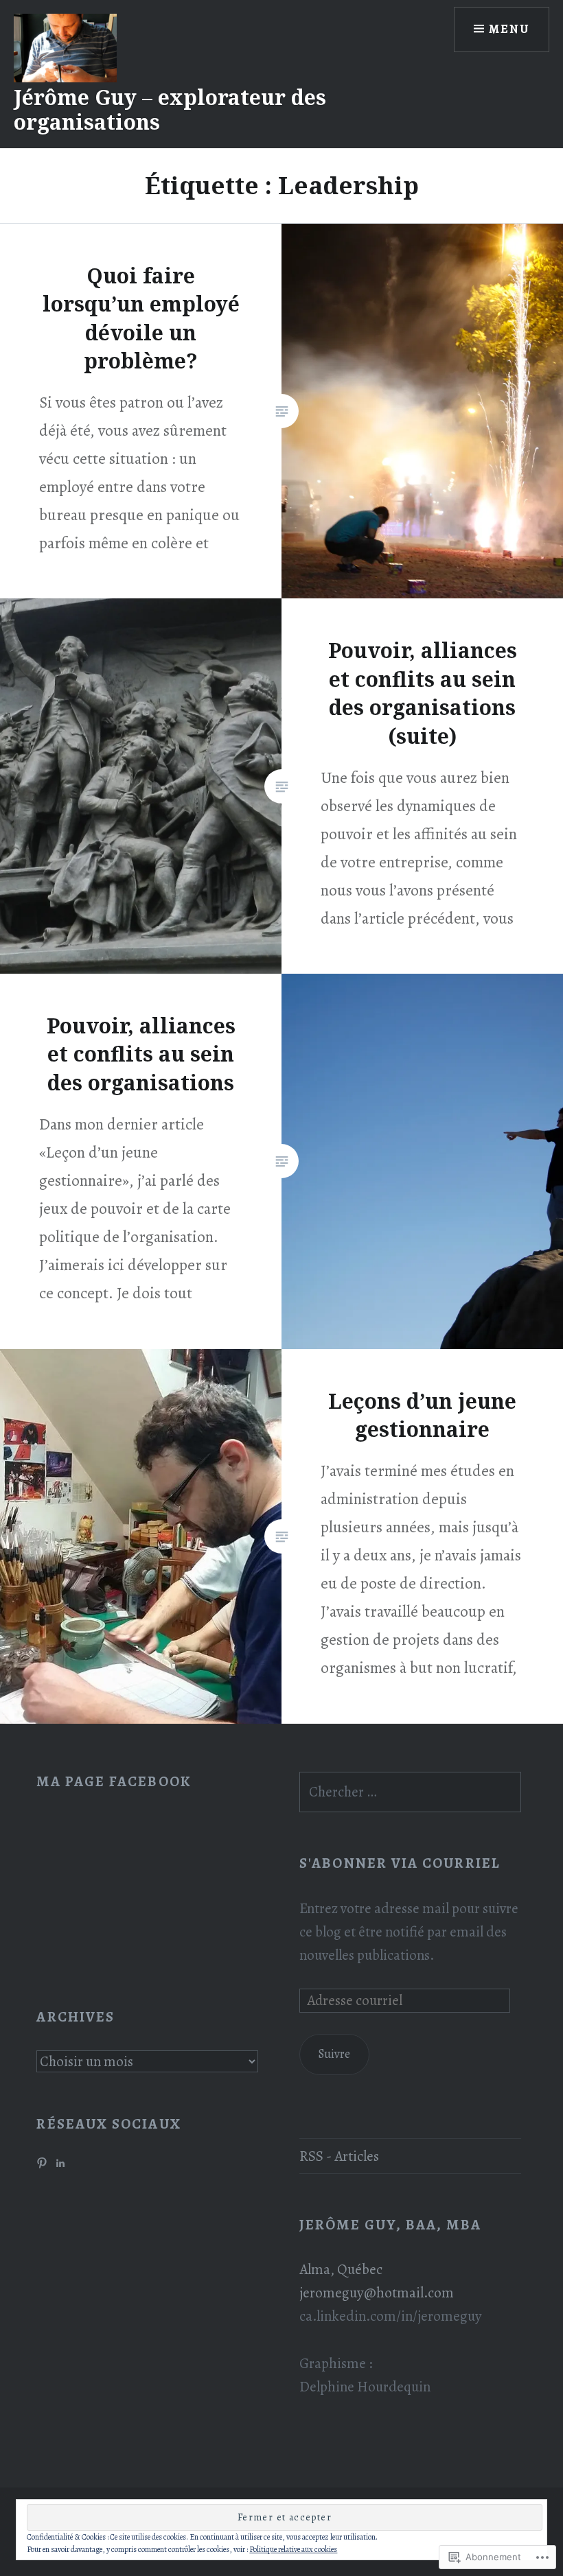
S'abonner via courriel (400, 1863)
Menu (509, 29)
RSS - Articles (339, 2156)
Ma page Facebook (113, 1781)
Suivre (334, 2054)
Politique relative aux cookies (293, 2549)
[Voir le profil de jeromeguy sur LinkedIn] (60, 2163)
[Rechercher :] (410, 1792)
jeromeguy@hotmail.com (377, 2293)
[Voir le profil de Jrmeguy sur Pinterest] (42, 2163)
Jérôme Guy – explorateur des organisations (170, 109)
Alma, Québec (341, 2269)
